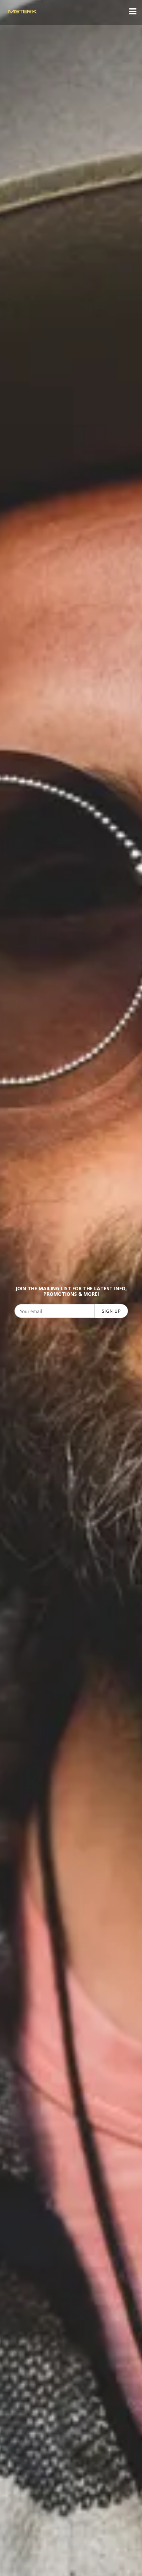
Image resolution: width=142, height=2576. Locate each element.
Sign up (111, 1311)
